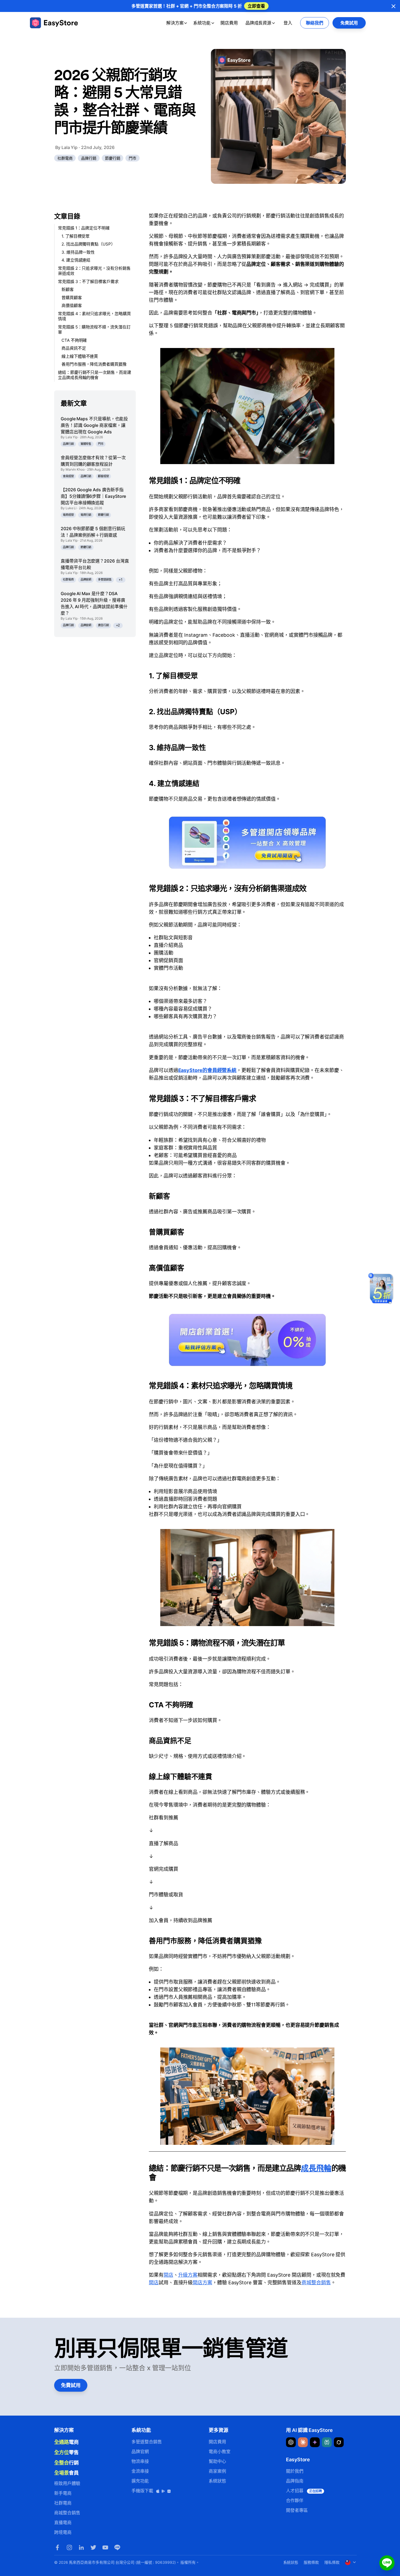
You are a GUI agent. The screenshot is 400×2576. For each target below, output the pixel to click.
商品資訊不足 (74, 348)
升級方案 (188, 2275)
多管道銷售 (105, 579)
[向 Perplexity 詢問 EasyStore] (327, 2442)
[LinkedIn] (81, 2547)
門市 (133, 158)
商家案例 (217, 2471)
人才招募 (304, 2491)
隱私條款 (332, 2562)
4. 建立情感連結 (76, 260)
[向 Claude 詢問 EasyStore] (303, 2442)
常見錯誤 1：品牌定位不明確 (84, 228)
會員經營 (68, 476)
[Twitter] (93, 2547)
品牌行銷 (89, 158)
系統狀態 (217, 2481)
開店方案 (202, 2283)
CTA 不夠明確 (74, 340)
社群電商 (65, 158)
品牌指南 (295, 2481)
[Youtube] (105, 2547)
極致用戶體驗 (67, 2483)
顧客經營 (103, 476)
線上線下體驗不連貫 (80, 356)
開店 (168, 2275)
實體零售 (86, 444)
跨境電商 (63, 2532)
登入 (288, 23)
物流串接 (140, 2461)
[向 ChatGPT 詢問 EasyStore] (291, 2442)
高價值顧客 (72, 305)
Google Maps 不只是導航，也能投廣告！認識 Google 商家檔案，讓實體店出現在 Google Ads (94, 425)
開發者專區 (297, 2510)
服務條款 (311, 2562)
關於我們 (295, 2471)
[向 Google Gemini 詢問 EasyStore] (315, 2442)
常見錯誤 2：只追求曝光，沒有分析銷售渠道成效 (94, 271)
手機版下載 (143, 2491)
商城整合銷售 (316, 2283)
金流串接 (140, 2471)
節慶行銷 (113, 158)
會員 (66, 2473)
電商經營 (68, 515)
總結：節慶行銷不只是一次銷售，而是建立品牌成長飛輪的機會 (95, 375)
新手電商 (63, 2493)
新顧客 (68, 289)
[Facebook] (57, 2547)
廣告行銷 (103, 625)
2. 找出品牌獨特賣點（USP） (88, 244)
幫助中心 (217, 2461)
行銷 (66, 2463)
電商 (66, 2442)
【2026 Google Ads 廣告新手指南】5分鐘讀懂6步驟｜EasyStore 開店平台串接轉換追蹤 (93, 496)
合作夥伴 (295, 2500)
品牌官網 (86, 579)
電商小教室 (220, 2451)
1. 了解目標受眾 (76, 236)
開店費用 (229, 23)
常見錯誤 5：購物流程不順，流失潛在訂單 (94, 330)
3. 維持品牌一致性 (78, 252)
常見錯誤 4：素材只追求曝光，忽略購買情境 (94, 316)
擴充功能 (140, 2481)
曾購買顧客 (72, 298)
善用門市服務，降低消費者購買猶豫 (94, 364)
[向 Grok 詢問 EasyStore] (339, 2442)
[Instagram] (69, 2547)
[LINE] (117, 2547)
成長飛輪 (316, 2168)
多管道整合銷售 (147, 2442)
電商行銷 (86, 515)
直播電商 (63, 2522)
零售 (66, 2452)
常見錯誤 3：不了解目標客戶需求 (88, 282)
